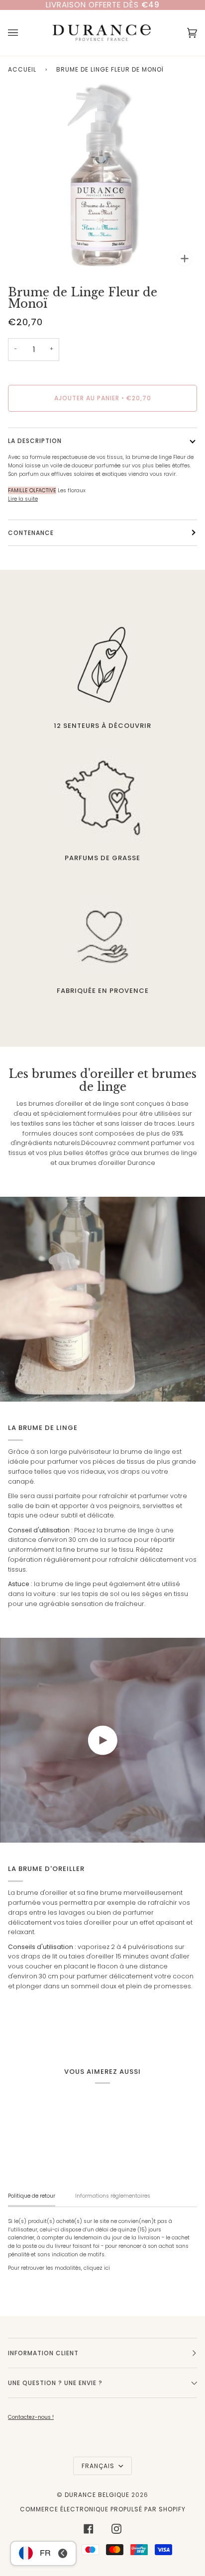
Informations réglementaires (113, 2196)
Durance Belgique (97, 2495)
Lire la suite (23, 499)
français (99, 2466)
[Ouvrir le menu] (23, 33)
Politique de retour (32, 2196)
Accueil (22, 69)
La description (35, 441)
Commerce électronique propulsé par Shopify (103, 2509)
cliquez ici (97, 2268)
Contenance (31, 533)
